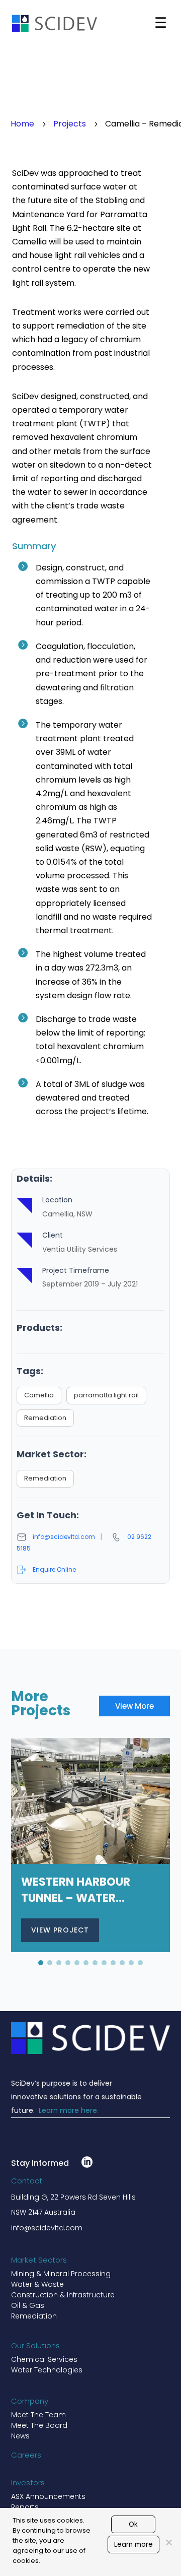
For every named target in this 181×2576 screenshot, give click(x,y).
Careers (26, 2455)
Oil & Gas (28, 2305)
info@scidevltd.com (64, 1537)
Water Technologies (47, 2370)
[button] (41, 1963)
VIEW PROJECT (60, 1930)
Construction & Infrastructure (63, 2295)
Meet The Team (38, 2415)
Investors (28, 2483)
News (20, 2436)
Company (30, 2401)
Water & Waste (37, 2284)
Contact (27, 2181)
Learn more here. (69, 2110)
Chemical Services (44, 2359)
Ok (133, 2524)
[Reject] (168, 2542)
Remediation (34, 2316)
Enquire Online (54, 1569)
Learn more (133, 2545)
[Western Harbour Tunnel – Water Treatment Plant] (91, 1845)
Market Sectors (39, 2260)
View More (134, 1706)
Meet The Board (39, 2425)
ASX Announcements (48, 2496)
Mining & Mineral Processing (61, 2274)
